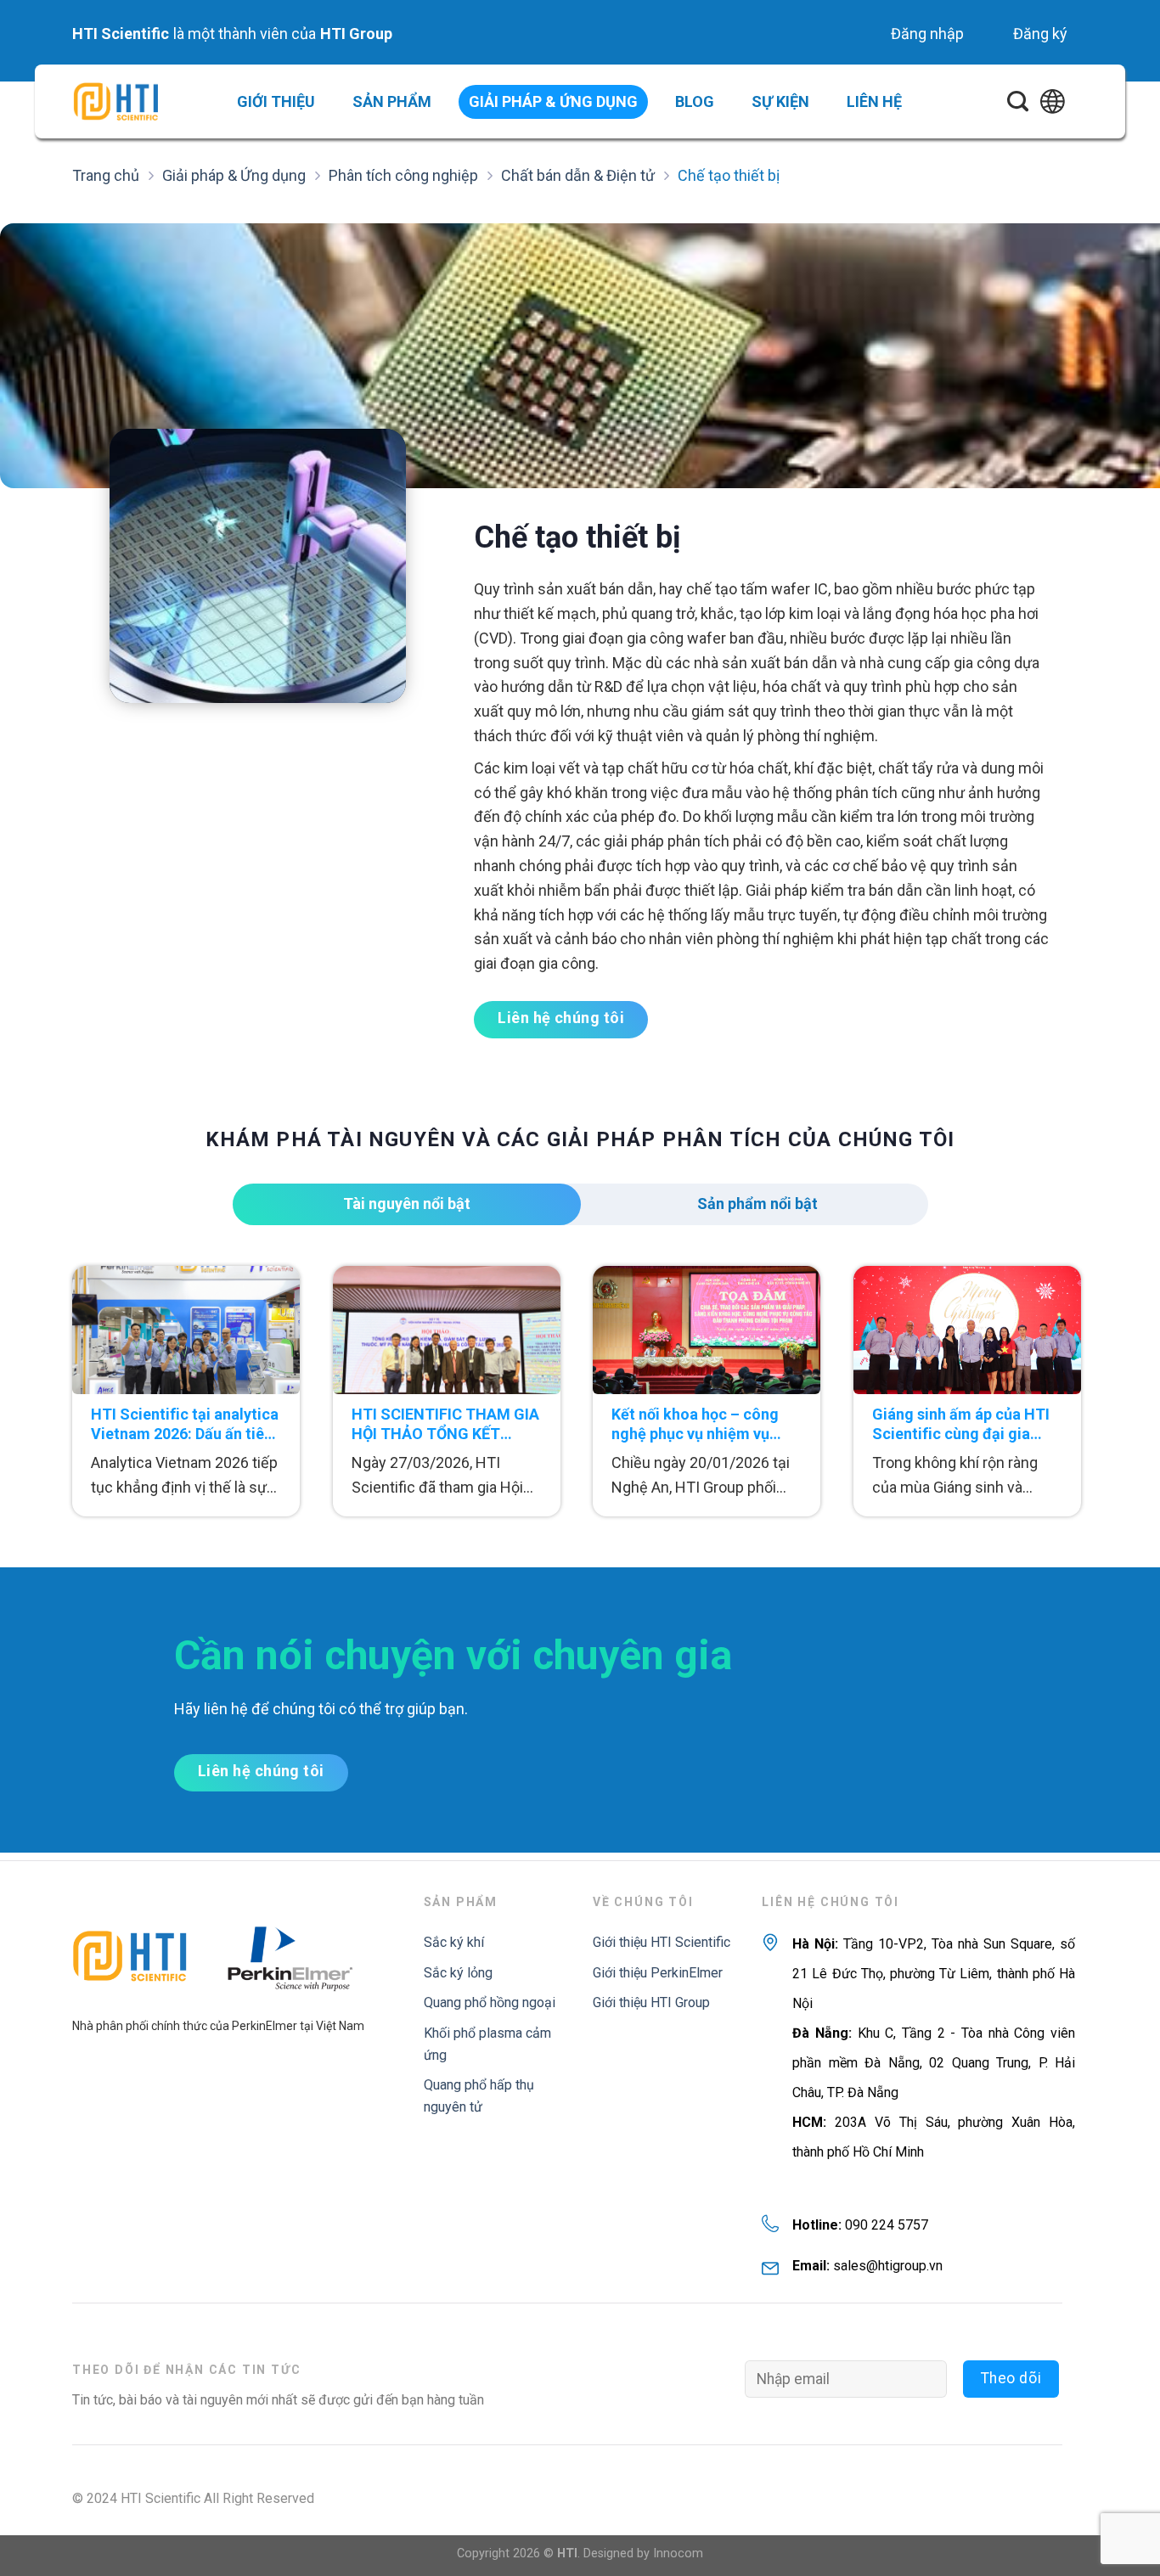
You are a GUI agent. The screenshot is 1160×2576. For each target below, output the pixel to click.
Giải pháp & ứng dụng (553, 101)
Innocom (678, 2554)
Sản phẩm (392, 101)
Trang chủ (106, 175)
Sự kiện (780, 101)
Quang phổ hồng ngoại (490, 2002)
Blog (695, 101)
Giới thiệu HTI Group (651, 2002)
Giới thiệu (276, 101)
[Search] (1018, 102)
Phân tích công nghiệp (403, 175)
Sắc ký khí (454, 1942)
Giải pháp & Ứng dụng (234, 175)
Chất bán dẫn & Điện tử (578, 175)
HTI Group (356, 34)
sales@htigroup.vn (888, 2266)
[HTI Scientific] (115, 101)
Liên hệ (874, 101)
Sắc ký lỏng (458, 1973)
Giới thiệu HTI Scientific (662, 1942)
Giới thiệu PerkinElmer (658, 1973)
